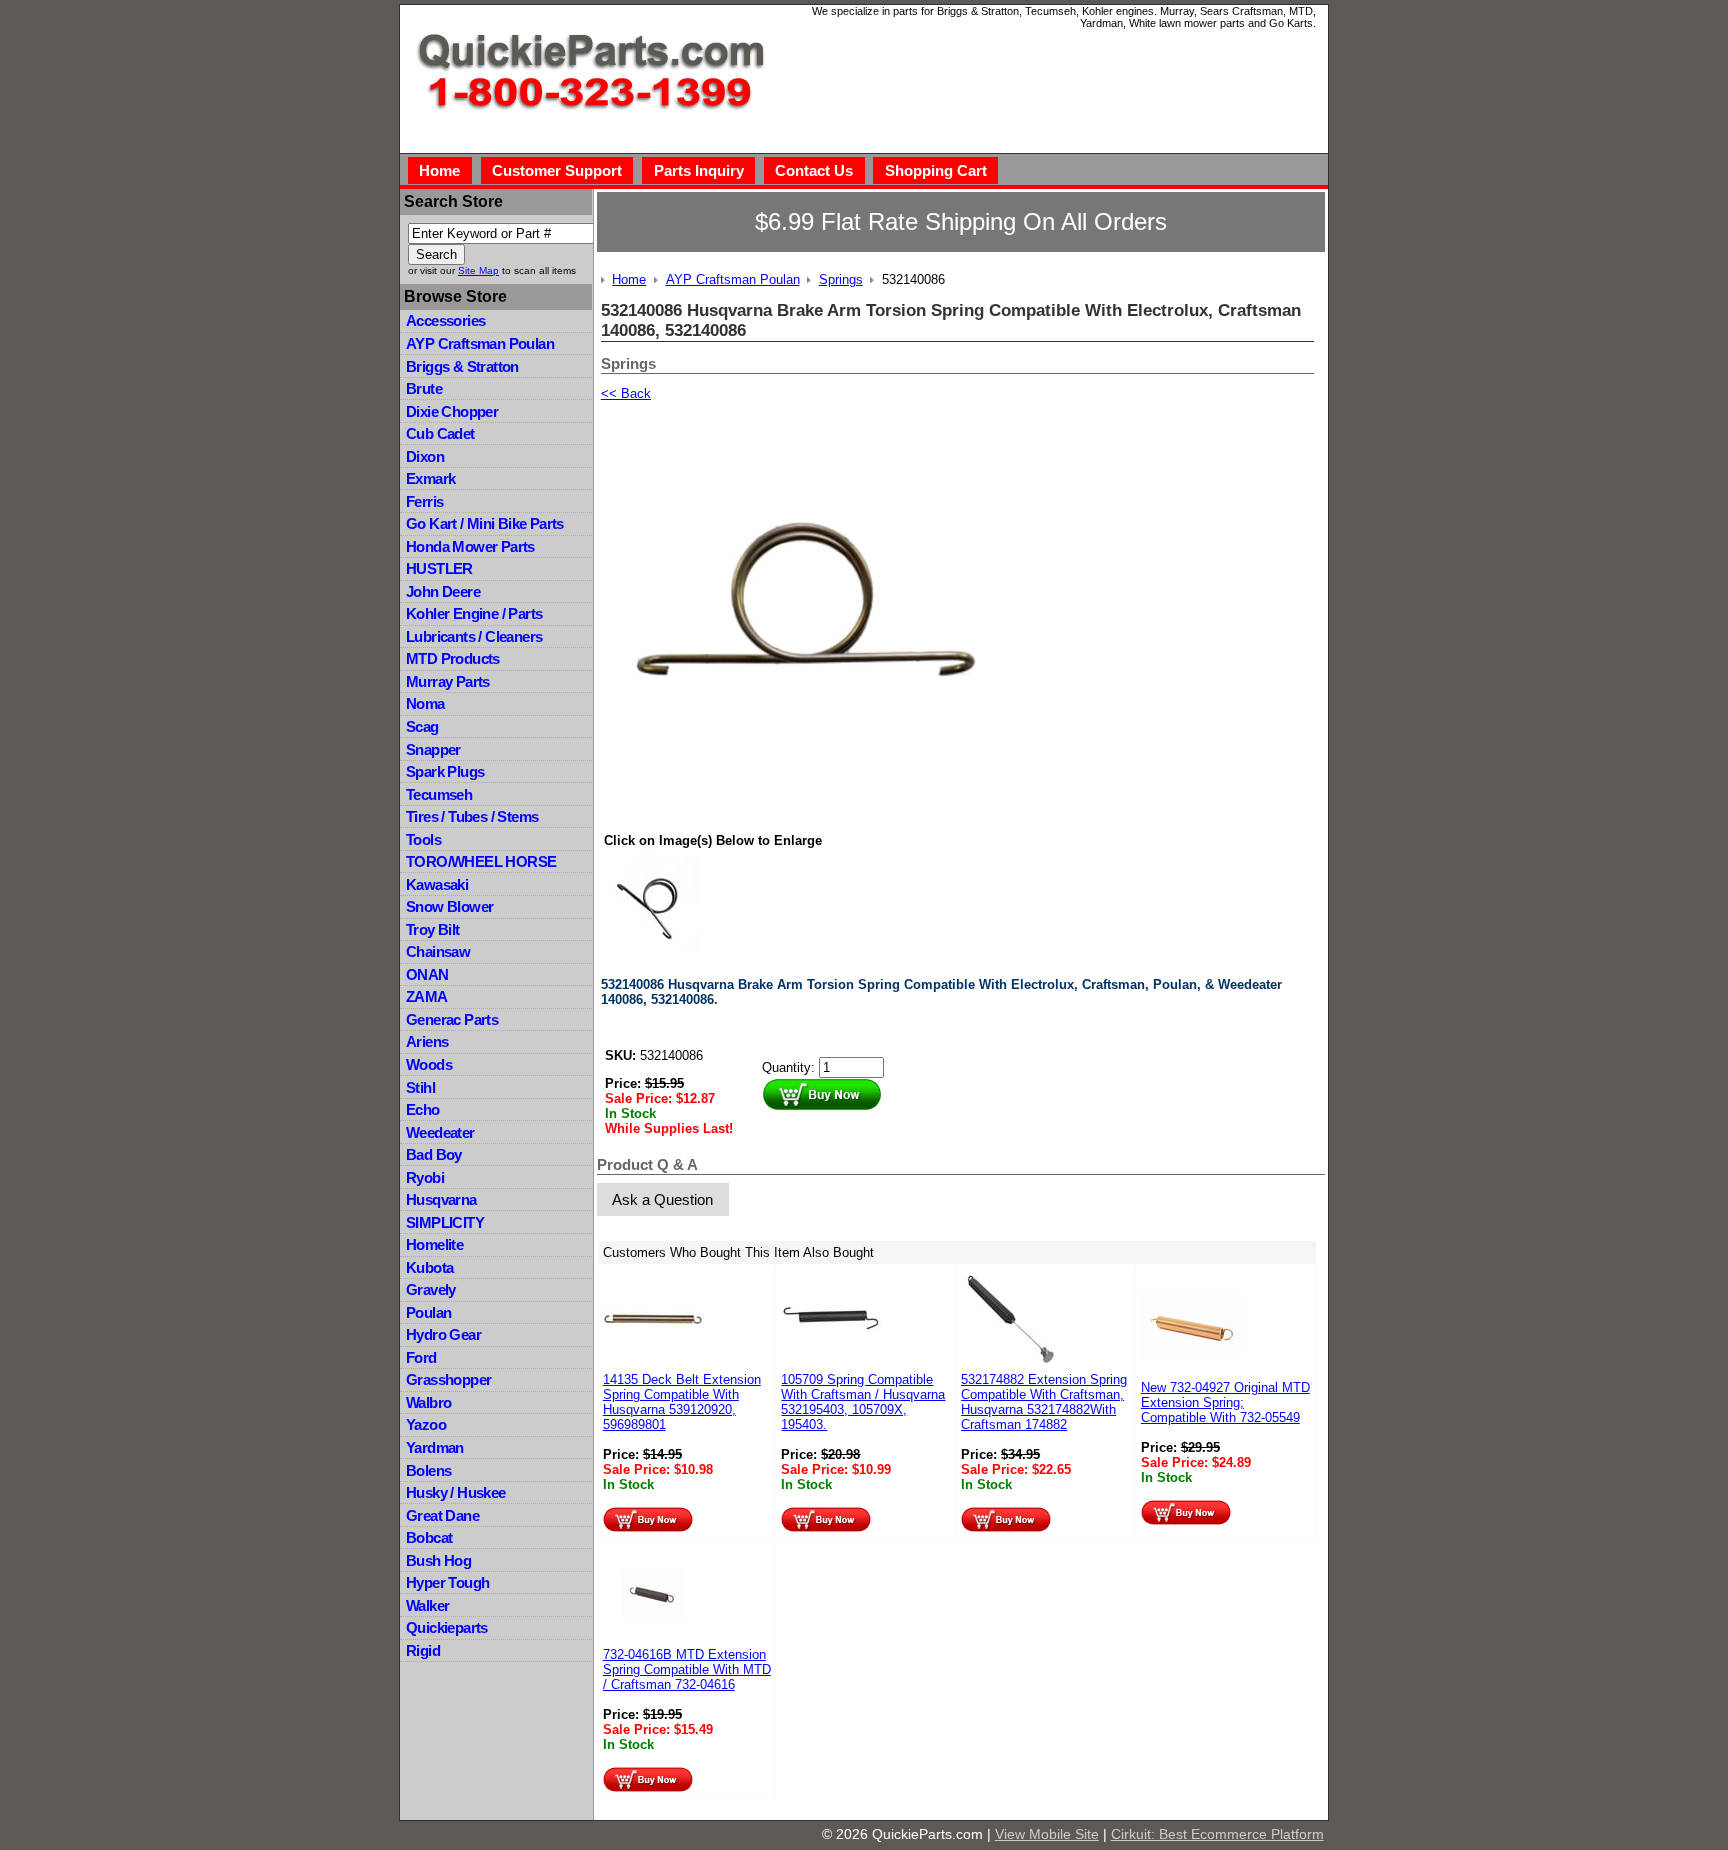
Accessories (445, 320)
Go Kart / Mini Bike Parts (485, 523)
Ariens (427, 1041)
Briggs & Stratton (462, 366)
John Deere (443, 591)
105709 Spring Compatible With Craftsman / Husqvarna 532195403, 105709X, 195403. (863, 1402)
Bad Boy (434, 1154)
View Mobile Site (1047, 1834)
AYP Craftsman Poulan (480, 343)
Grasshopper (448, 1379)
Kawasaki (437, 884)
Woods (429, 1064)
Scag (422, 726)
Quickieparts (447, 1627)
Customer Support (557, 170)
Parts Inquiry (699, 170)
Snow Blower (449, 906)
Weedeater (440, 1132)
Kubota (429, 1267)
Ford (421, 1357)
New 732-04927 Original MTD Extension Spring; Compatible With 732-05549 (1225, 1402)
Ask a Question (662, 1199)
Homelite (434, 1244)
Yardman (435, 1447)
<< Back (626, 393)
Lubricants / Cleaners (474, 636)
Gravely (431, 1289)
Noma (425, 703)
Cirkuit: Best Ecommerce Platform (1217, 1834)
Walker (427, 1605)
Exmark (430, 478)
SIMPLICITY (445, 1222)
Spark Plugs (445, 771)
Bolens (428, 1470)
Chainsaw (438, 951)
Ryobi (425, 1177)
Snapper (433, 749)
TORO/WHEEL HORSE (481, 861)
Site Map (478, 270)
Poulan (428, 1312)
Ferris (424, 501)
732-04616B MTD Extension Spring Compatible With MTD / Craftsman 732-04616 (687, 1669)
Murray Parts (448, 681)
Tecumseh (439, 794)
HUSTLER (439, 568)
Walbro (428, 1402)
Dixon (425, 456)
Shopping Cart (936, 170)
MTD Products (453, 658)
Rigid (423, 1650)
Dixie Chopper (452, 411)
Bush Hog (438, 1560)
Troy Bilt (433, 929)
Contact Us (814, 170)
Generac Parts (452, 1019)
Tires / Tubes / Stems (472, 816)
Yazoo (426, 1424)
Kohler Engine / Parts (474, 613)
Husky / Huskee (456, 1492)
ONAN (427, 974)
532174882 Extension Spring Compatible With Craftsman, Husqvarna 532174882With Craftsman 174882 (1044, 1402)
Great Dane (442, 1515)
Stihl (420, 1087)
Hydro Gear (443, 1334)
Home (439, 170)
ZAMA (427, 996)
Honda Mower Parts (470, 546)
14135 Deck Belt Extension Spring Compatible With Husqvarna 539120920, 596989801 (682, 1402)
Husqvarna (441, 1199)
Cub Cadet (440, 433)
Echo (423, 1109)
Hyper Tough (447, 1582)
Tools (423, 839)
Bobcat (429, 1537)
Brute (424, 388)
